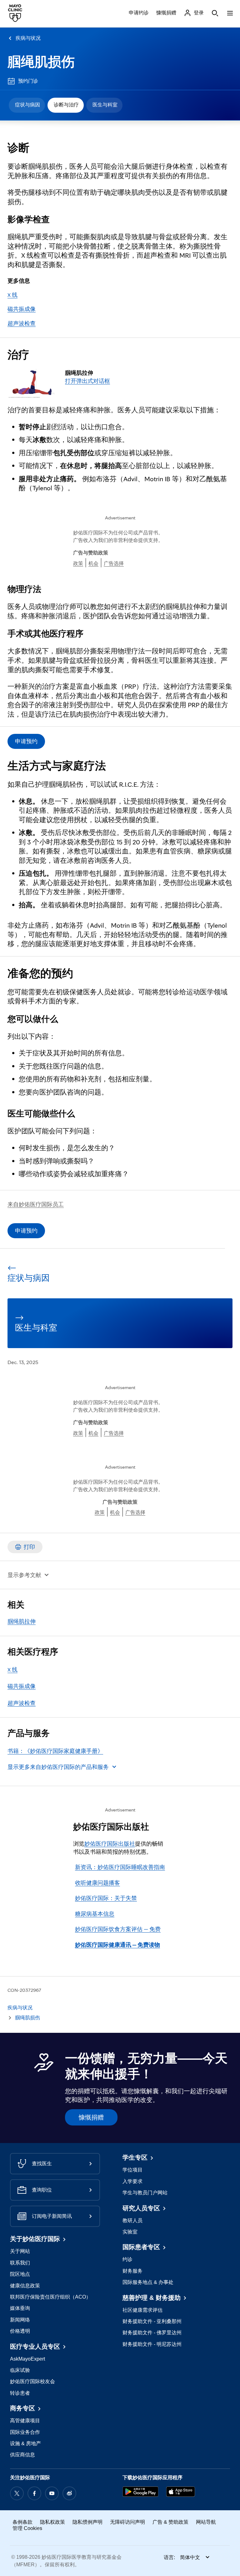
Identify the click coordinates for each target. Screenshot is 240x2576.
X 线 (12, 295)
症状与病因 (27, 105)
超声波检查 (22, 323)
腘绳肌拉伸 (22, 1621)
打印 (29, 1547)
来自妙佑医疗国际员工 (36, 1204)
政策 (78, 563)
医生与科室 (105, 105)
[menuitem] (27, 105)
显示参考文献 (24, 1575)
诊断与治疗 (66, 105)
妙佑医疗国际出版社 (110, 1844)
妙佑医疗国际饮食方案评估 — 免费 (118, 1929)
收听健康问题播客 (97, 1883)
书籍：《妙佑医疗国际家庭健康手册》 (55, 1751)
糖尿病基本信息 (95, 1914)
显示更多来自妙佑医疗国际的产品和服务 (58, 1767)
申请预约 (26, 741)
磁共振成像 (22, 309)
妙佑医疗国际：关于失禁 (106, 1898)
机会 (93, 563)
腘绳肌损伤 (41, 62)
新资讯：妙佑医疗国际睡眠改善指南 (120, 1867)
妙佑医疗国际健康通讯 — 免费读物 (117, 1945)
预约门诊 (28, 81)
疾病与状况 (28, 38)
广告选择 (114, 563)
